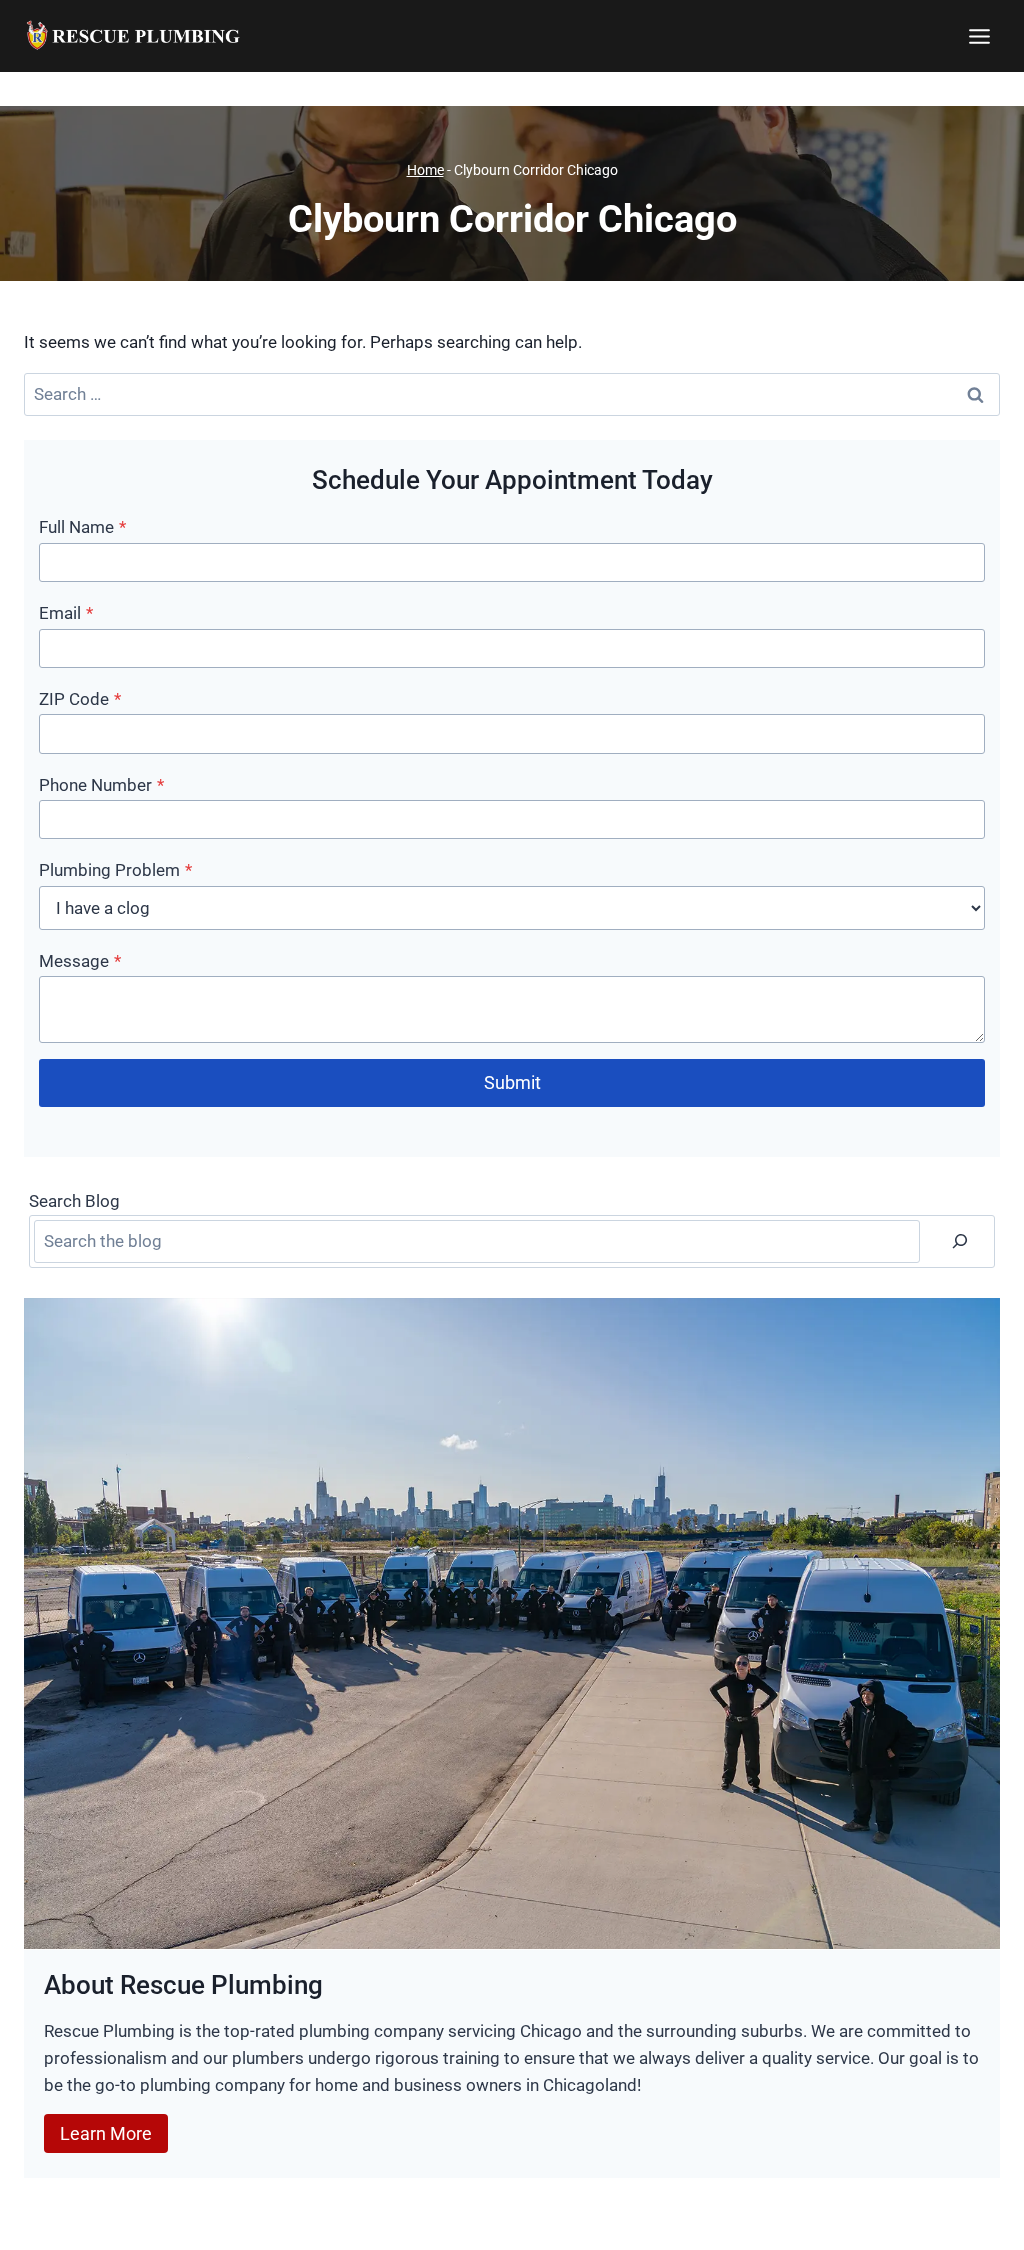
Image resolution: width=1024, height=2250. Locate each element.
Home (425, 170)
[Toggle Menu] (979, 36)
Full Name (82, 527)
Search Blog (74, 1201)
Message (80, 961)
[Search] (960, 1241)
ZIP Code (80, 699)
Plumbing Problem (115, 870)
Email (66, 613)
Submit (512, 1082)
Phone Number (101, 785)
